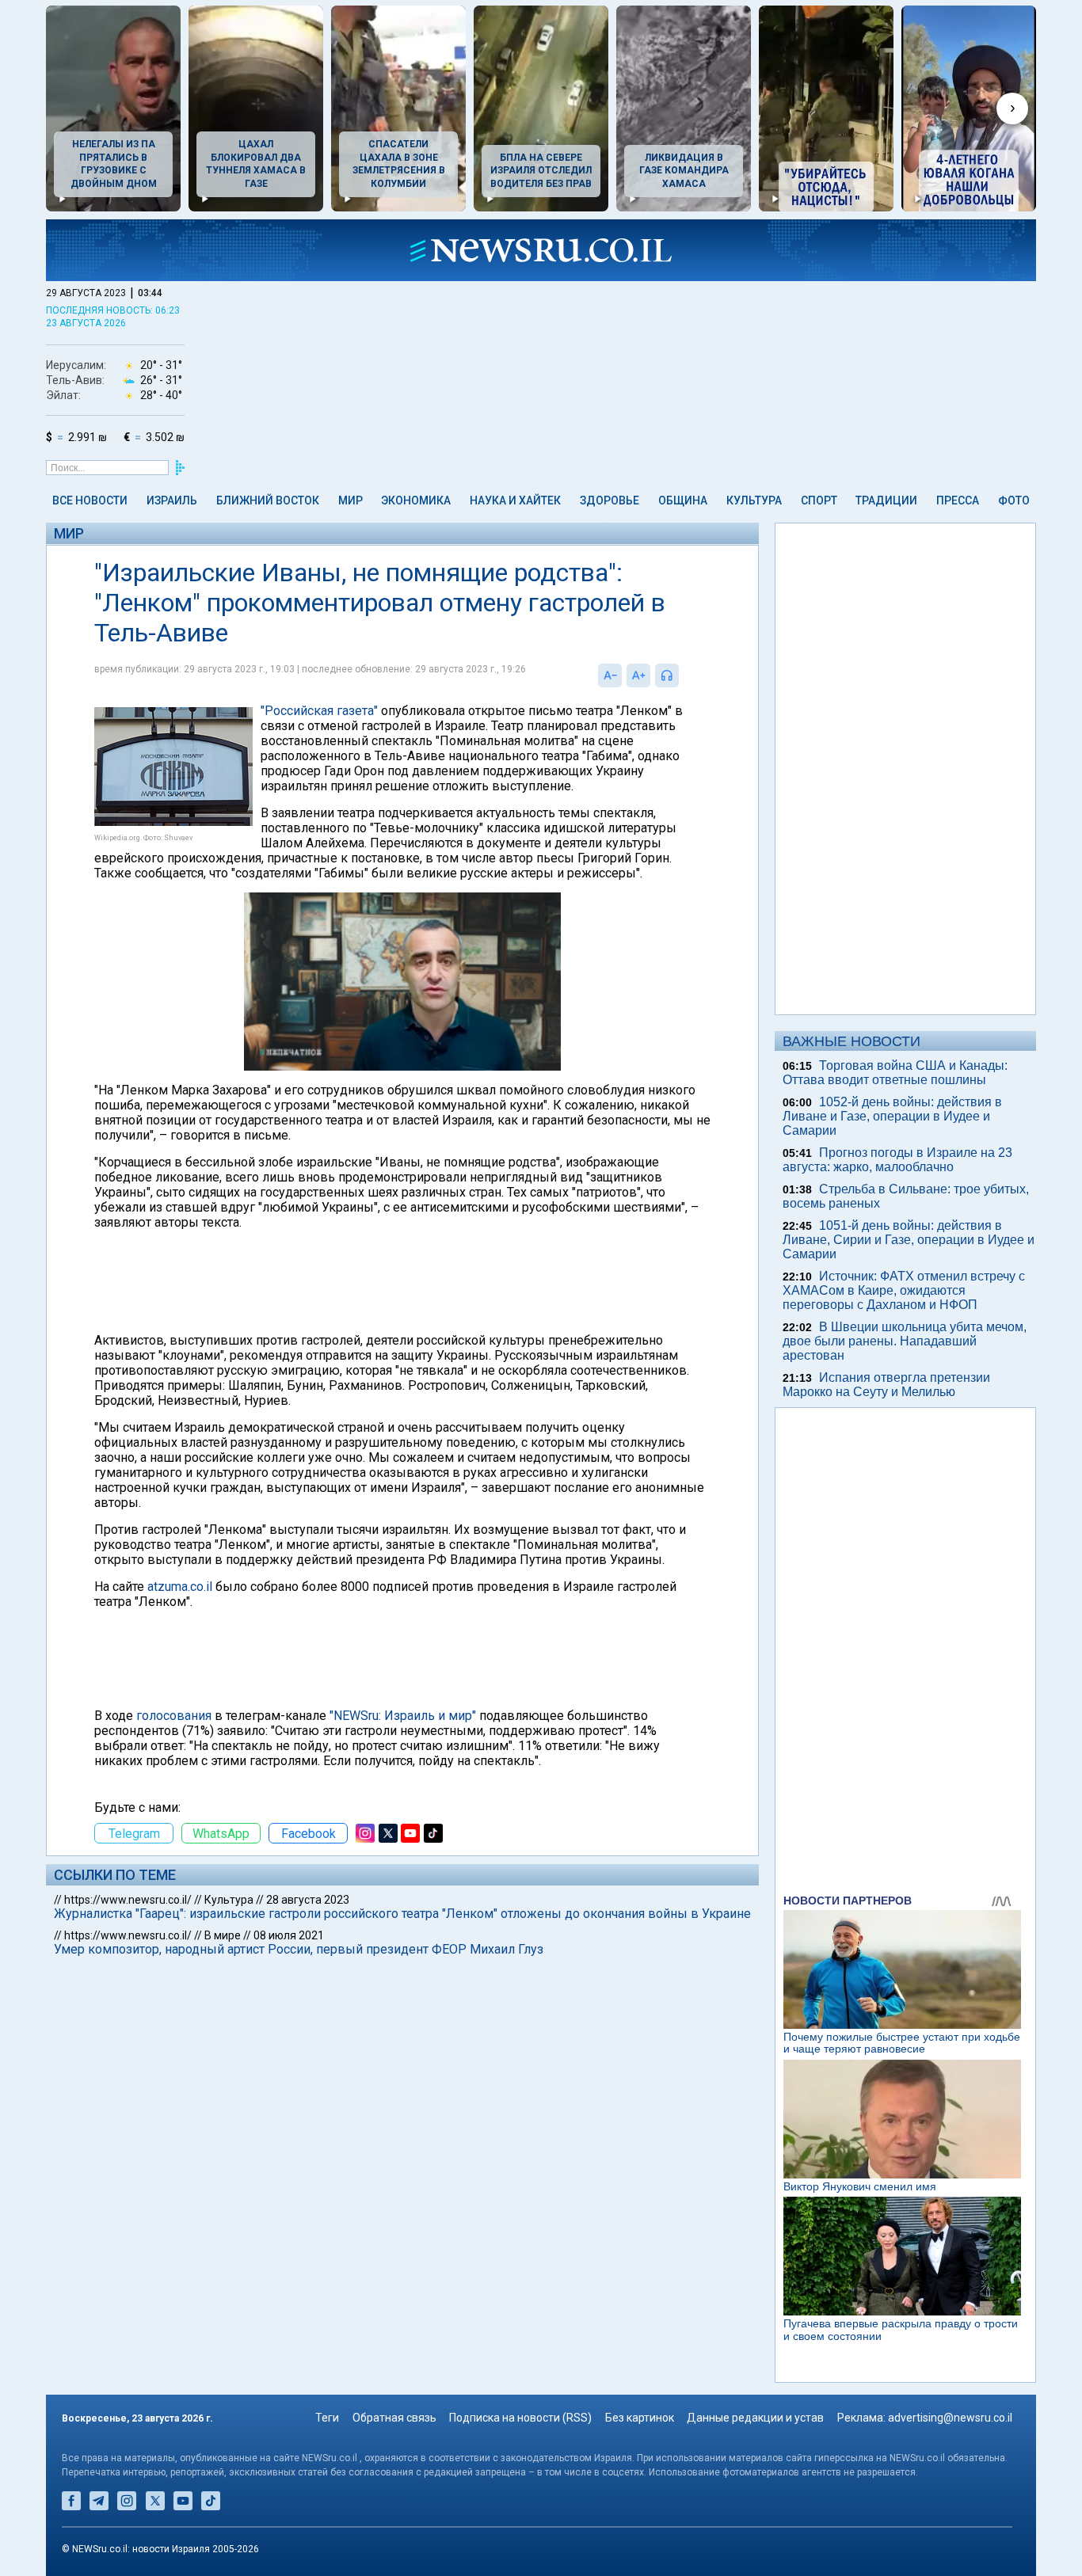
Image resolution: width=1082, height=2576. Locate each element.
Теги (327, 2418)
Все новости (90, 500)
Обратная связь (394, 2418)
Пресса (958, 500)
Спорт (819, 500)
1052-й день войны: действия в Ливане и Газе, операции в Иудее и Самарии (892, 1116)
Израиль (172, 500)
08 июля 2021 (289, 1935)
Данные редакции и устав (755, 2418)
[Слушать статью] (683, 675)
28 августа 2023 (308, 1900)
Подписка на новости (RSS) (520, 2418)
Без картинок (640, 2418)
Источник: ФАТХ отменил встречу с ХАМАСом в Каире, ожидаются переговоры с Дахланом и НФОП (904, 1290)
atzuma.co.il (180, 1587)
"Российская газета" (319, 711)
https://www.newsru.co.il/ (128, 1900)
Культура (754, 500)
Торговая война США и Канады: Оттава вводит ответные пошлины (895, 1073)
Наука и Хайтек (515, 500)
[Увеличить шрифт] (638, 675)
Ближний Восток (268, 500)
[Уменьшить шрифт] (610, 675)
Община (683, 500)
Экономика (416, 500)
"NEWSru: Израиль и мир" (403, 1716)
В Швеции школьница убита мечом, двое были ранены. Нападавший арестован (905, 1341)
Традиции (886, 500)
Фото (1014, 500)
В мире (223, 1935)
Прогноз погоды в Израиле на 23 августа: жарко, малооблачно (897, 1160)
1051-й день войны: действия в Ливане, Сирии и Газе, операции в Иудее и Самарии (909, 1240)
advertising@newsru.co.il (950, 2418)
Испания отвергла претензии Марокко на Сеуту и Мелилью (886, 1385)
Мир (351, 500)
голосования (174, 1716)
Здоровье (610, 500)
